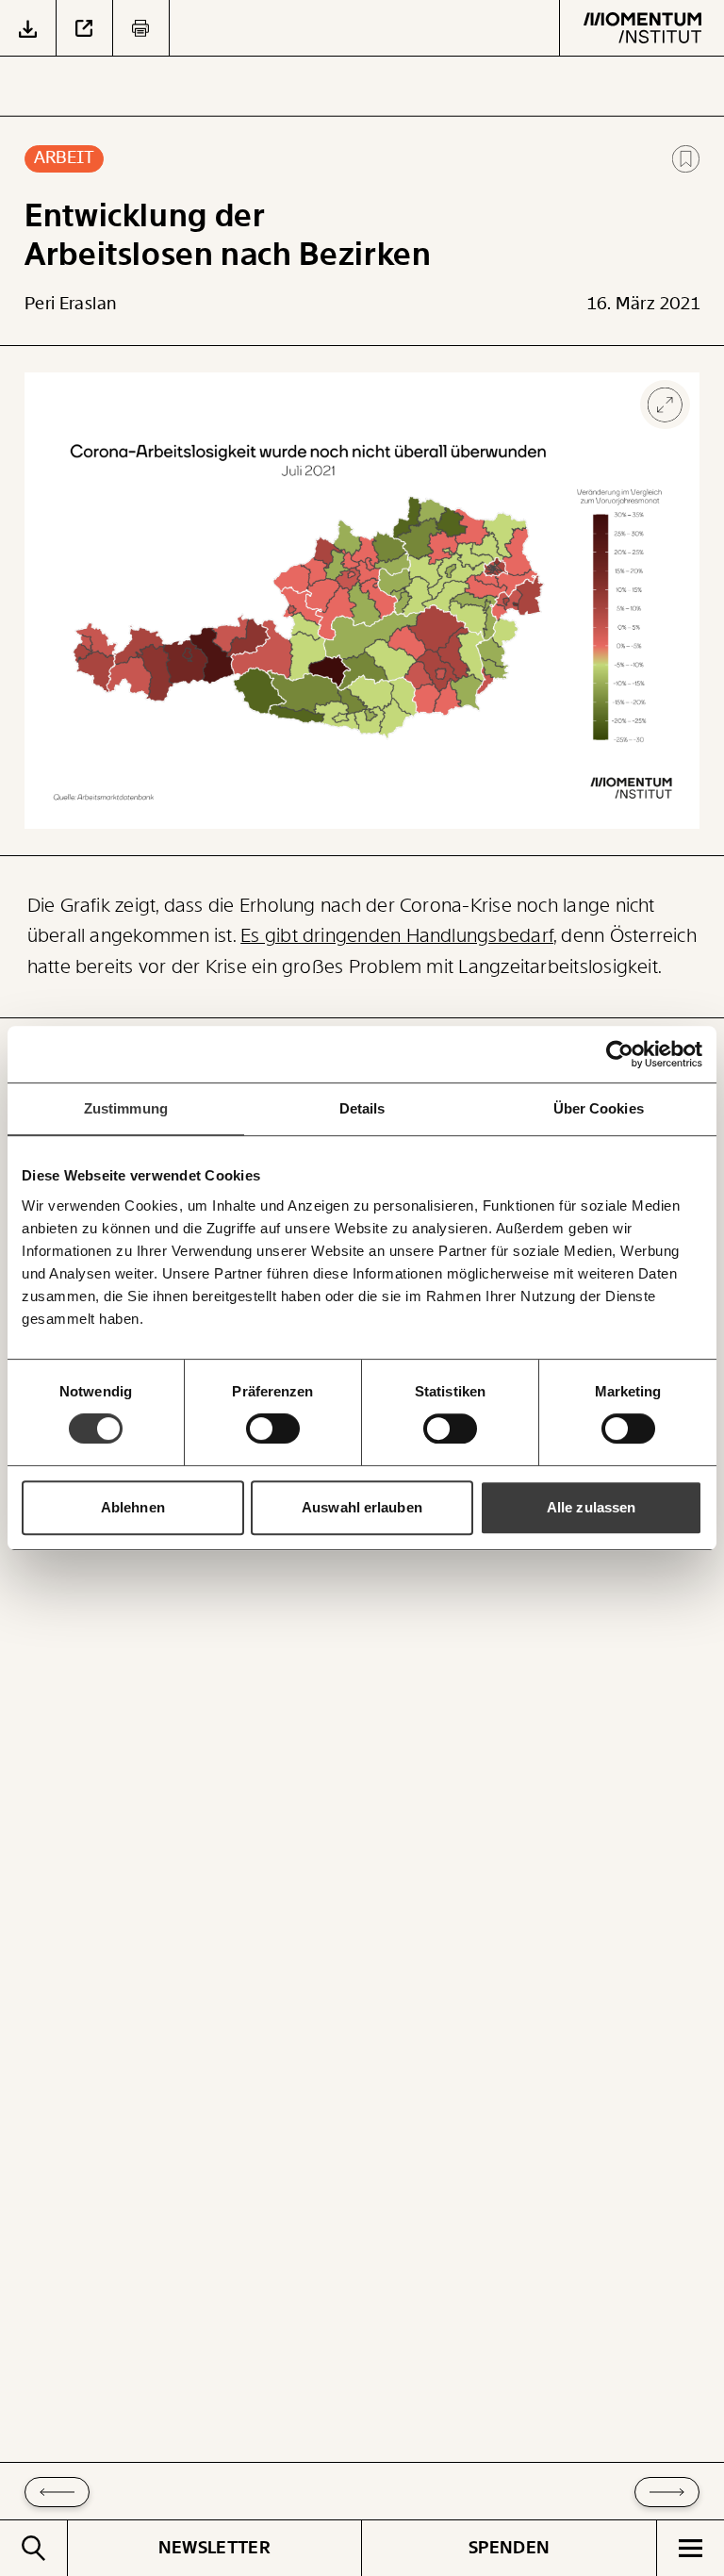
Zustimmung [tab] (126, 1108)
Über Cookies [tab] (599, 1108)
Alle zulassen (591, 1507)
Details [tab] (362, 1108)
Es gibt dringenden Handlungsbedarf (397, 936)
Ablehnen (133, 1507)
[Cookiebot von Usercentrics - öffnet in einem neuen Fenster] (620, 1054)
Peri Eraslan (70, 304)
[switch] (273, 1428)
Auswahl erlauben (362, 1507)
